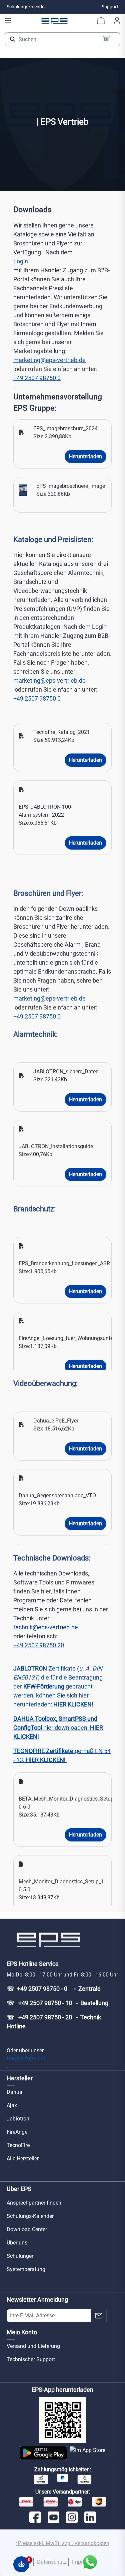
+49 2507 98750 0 (37, 378)
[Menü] (8, 21)
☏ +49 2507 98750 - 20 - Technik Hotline (54, 2022)
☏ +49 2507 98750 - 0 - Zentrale (54, 1989)
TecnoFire (18, 2145)
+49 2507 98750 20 (39, 1645)
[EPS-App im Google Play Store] (43, 2453)
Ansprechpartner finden (34, 2203)
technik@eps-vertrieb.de (46, 1627)
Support (110, 7)
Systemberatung (26, 2269)
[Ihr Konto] (117, 21)
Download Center (27, 2229)
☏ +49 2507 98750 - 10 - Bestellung (57, 2003)
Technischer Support (31, 2359)
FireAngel (18, 2132)
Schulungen (21, 2256)
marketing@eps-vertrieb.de (49, 360)
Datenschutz (52, 2562)
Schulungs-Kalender (30, 2216)
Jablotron (18, 2119)
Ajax (12, 2105)
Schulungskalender (26, 7)
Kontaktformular (26, 2058)
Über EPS (19, 2189)
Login (21, 261)
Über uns (17, 2243)
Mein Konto (22, 2332)
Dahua (14, 2092)
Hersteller (20, 2078)
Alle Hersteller (23, 2159)
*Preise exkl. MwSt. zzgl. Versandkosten (62, 2543)
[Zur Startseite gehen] (55, 21)
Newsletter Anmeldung (37, 2300)
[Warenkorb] (101, 21)
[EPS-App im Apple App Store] (87, 2453)
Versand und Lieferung (33, 2346)
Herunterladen (85, 456)
